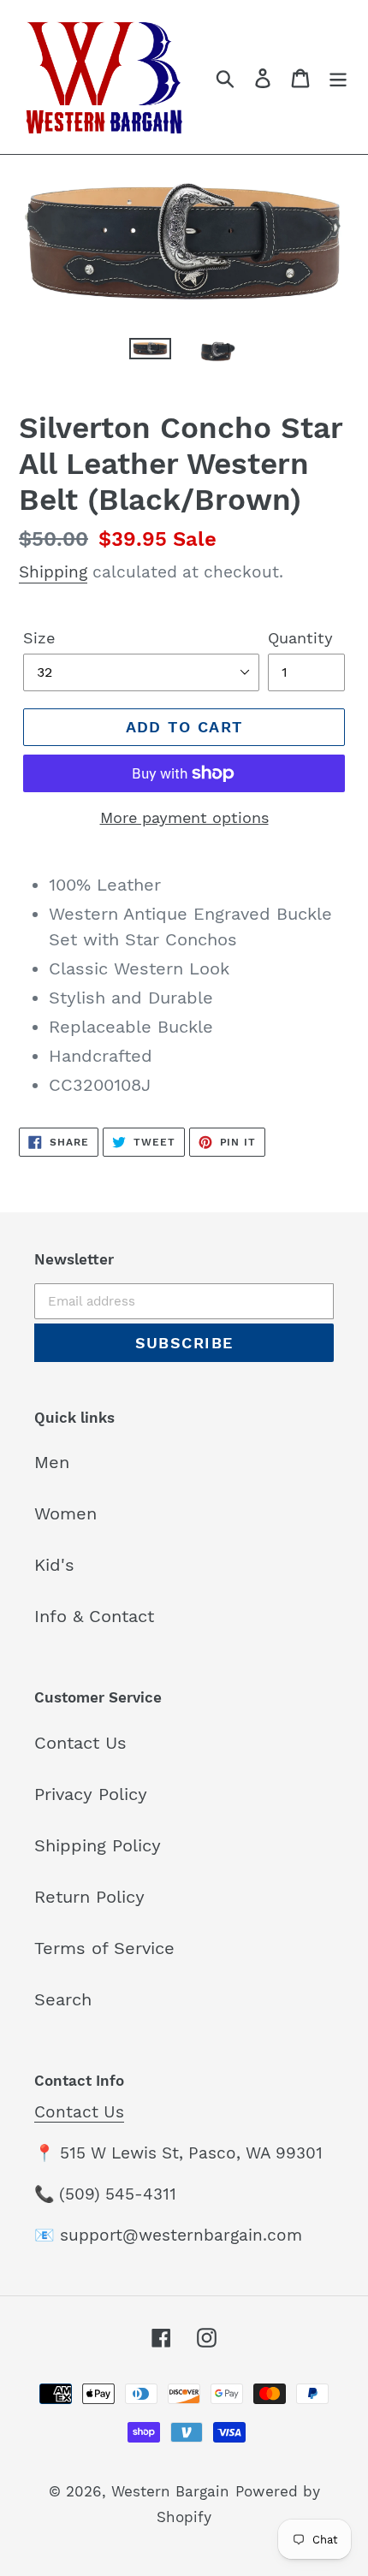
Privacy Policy (91, 1794)
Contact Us (80, 1743)
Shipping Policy (98, 1845)
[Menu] (338, 77)
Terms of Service (104, 1948)
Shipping (53, 572)
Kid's (54, 1565)
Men (52, 1462)
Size (39, 638)
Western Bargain (170, 2491)
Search (63, 1999)
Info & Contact (94, 1616)
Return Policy (89, 1897)
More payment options (184, 817)
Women (65, 1513)
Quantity (300, 638)
